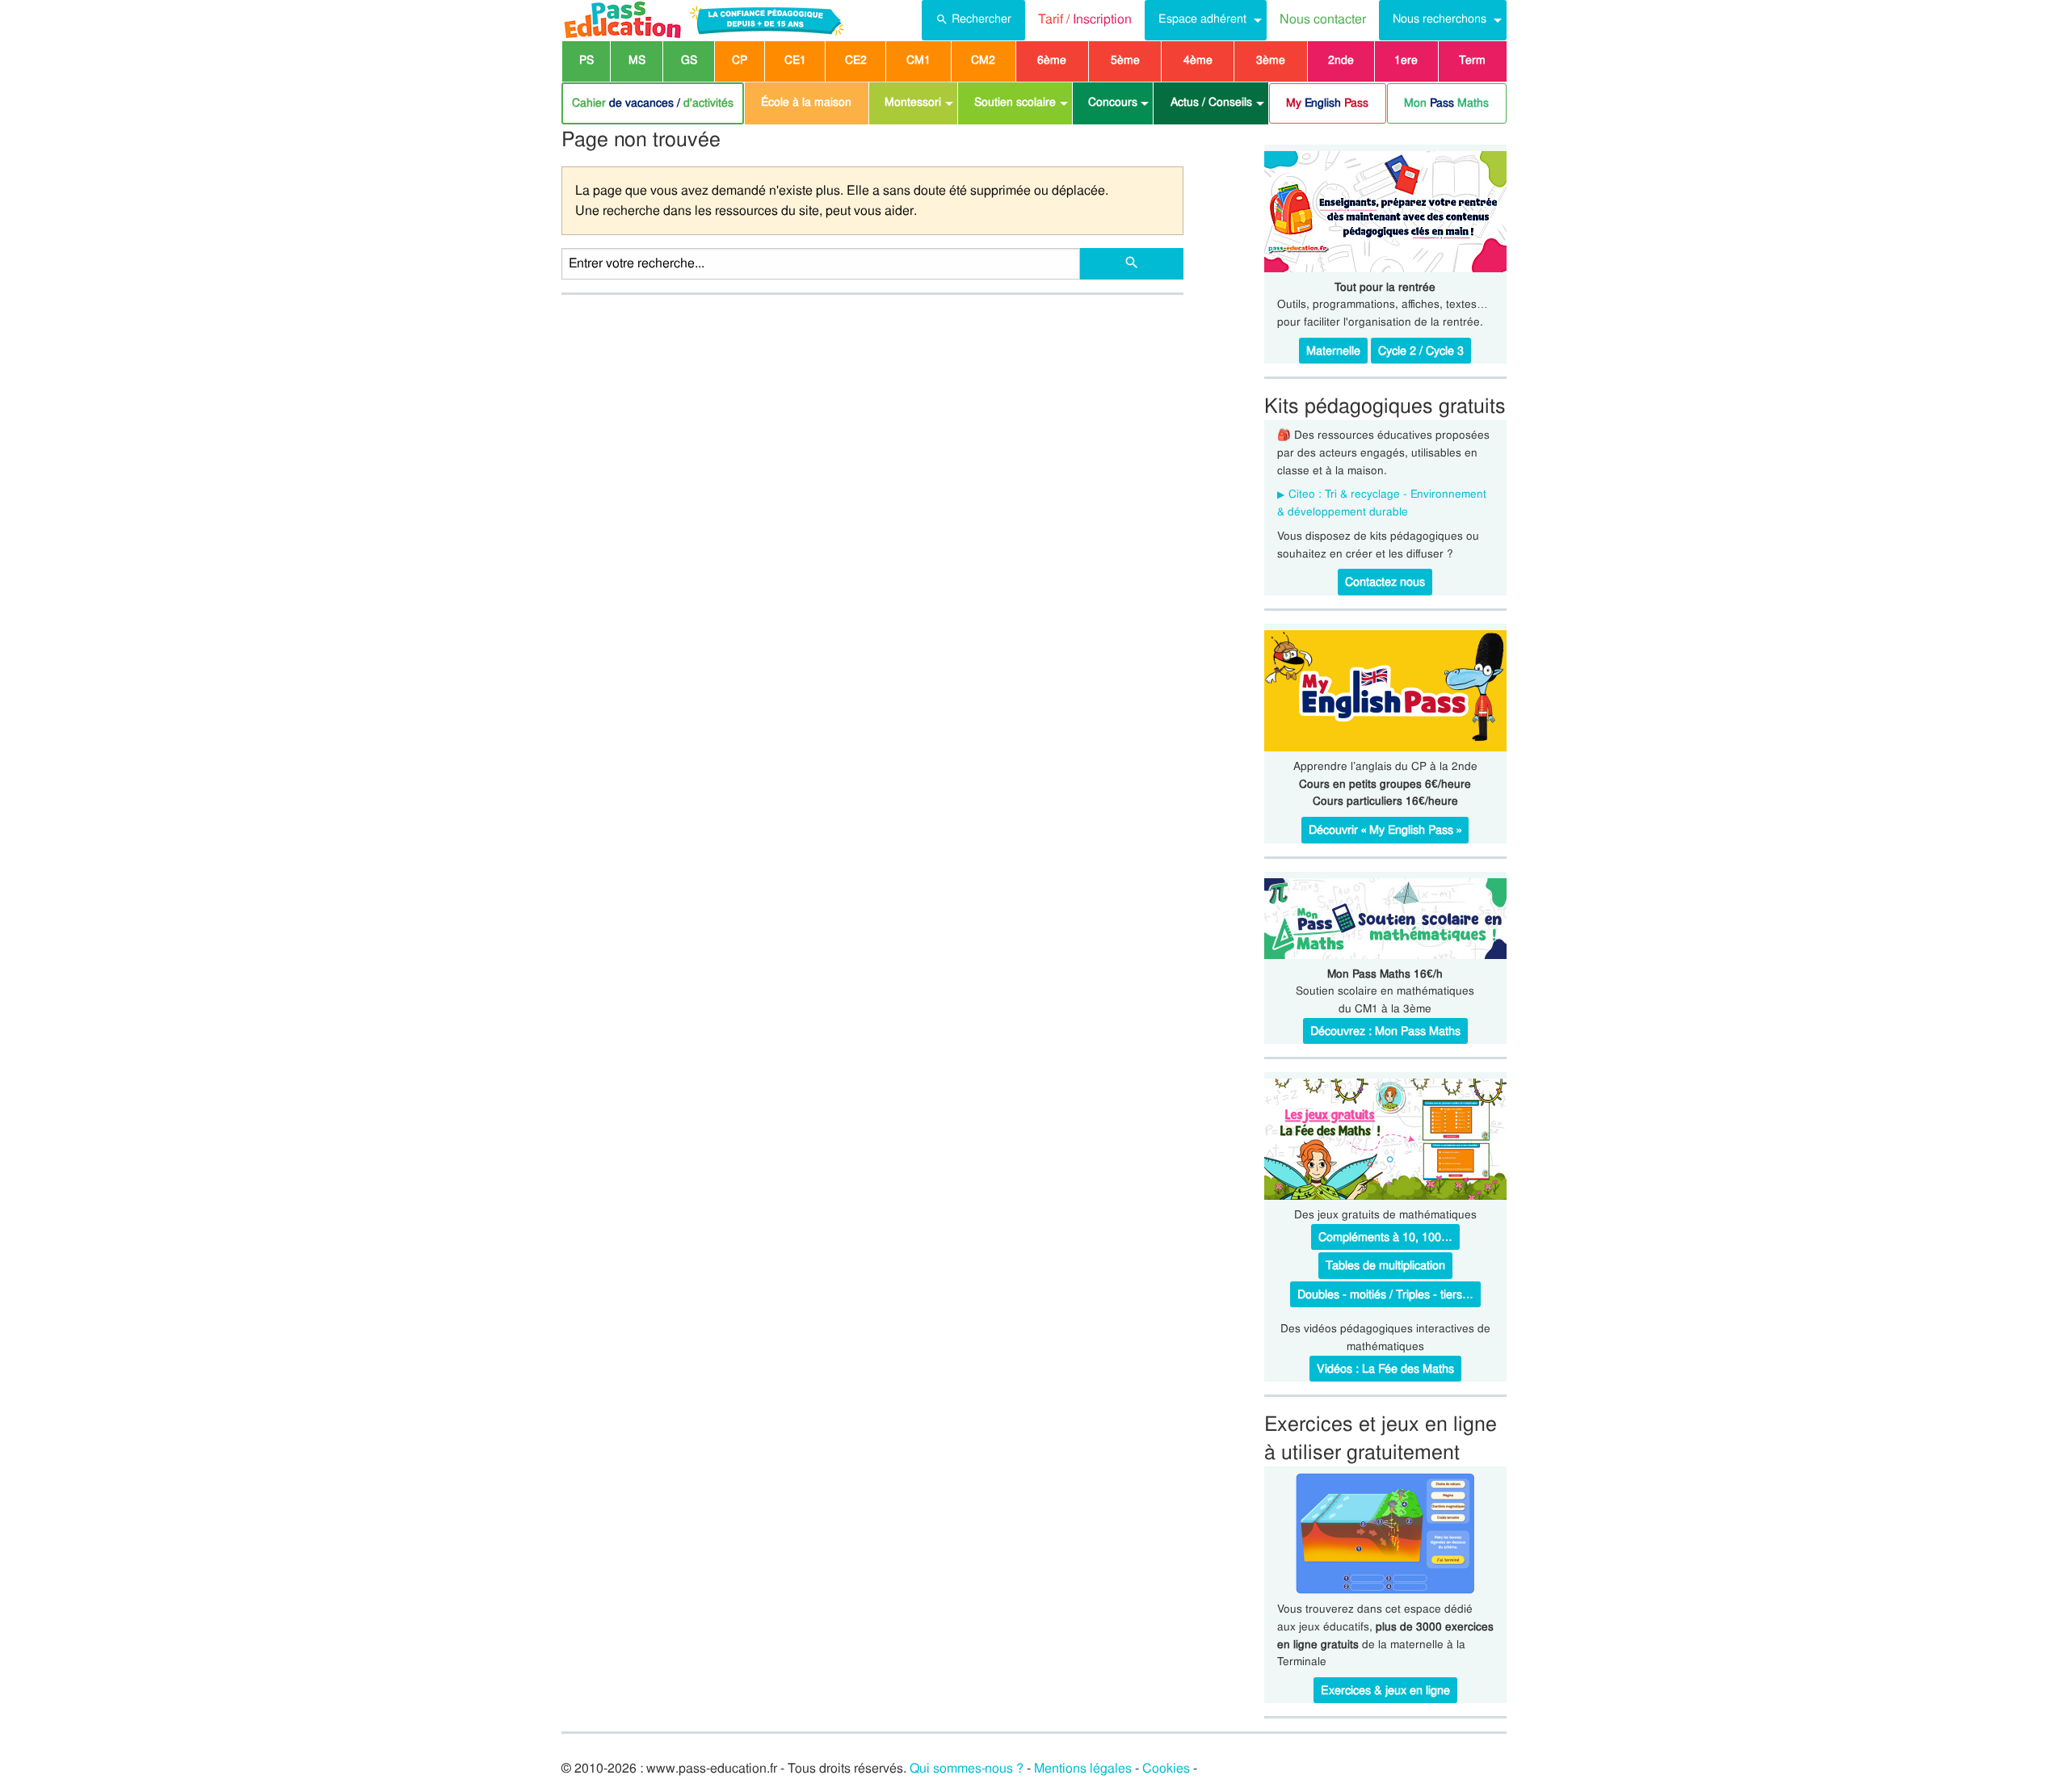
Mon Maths (1446, 103)
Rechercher (981, 19)
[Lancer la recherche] (1132, 264)
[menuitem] (973, 20)
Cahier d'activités (653, 103)
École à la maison (806, 102)
